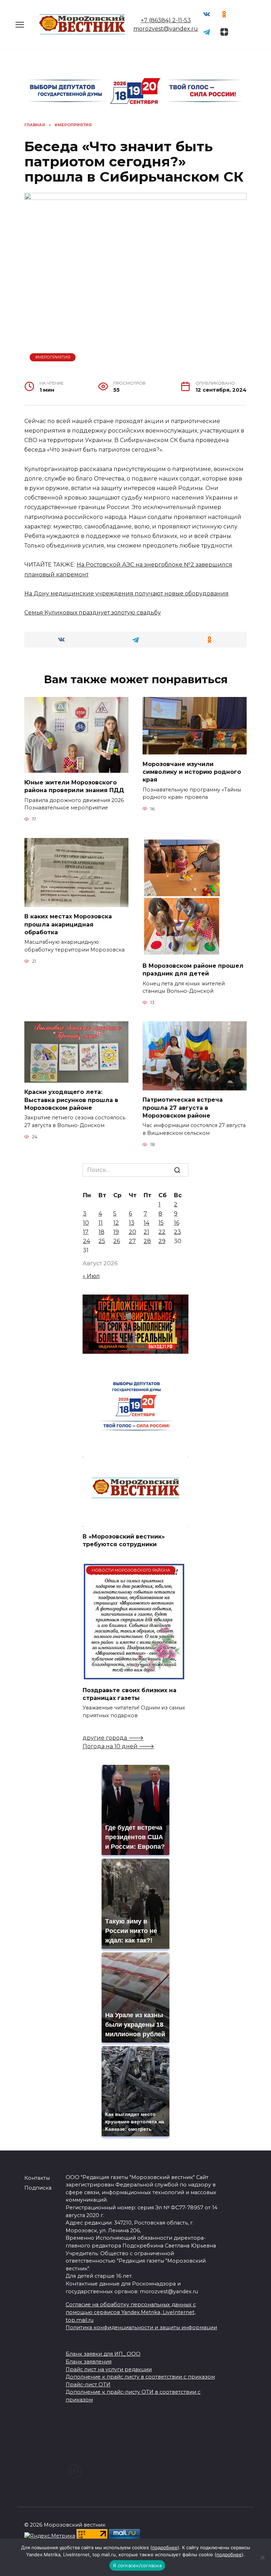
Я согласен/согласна (137, 2565)
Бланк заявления (89, 2362)
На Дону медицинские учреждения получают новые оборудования (127, 593)
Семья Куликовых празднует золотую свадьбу (93, 613)
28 (147, 1241)
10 (86, 1223)
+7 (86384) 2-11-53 (166, 20)
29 (162, 1241)
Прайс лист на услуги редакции (109, 2369)
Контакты (37, 2178)
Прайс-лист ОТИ (88, 2385)
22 (162, 1232)
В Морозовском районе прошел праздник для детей (193, 969)
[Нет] (262, 2557)
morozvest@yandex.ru (166, 29)
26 (117, 1241)
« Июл (91, 1276)
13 (132, 1223)
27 (132, 1241)
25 (102, 1241)
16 (177, 1223)
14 (146, 1223)
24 (86, 1241)
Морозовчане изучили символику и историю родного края (192, 772)
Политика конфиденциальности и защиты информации (141, 2327)
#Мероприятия (53, 357)
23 (177, 1232)
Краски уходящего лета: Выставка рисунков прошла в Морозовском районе (71, 1100)
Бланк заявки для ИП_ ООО (103, 2354)
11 (101, 1223)
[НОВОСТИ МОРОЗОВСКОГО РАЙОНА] (134, 1676)
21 (146, 1232)
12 (116, 1223)
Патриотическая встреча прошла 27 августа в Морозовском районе (183, 1108)
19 (116, 1232)
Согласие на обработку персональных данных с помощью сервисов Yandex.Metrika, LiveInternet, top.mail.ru (131, 2312)
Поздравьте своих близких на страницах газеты (130, 1694)
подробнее (165, 2547)
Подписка (38, 2188)
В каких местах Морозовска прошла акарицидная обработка (68, 924)
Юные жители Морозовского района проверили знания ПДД (74, 786)
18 (101, 1232)
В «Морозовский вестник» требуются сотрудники (124, 1540)
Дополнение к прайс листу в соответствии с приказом (140, 2377)
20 (133, 1232)
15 (161, 1223)
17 (86, 1232)
